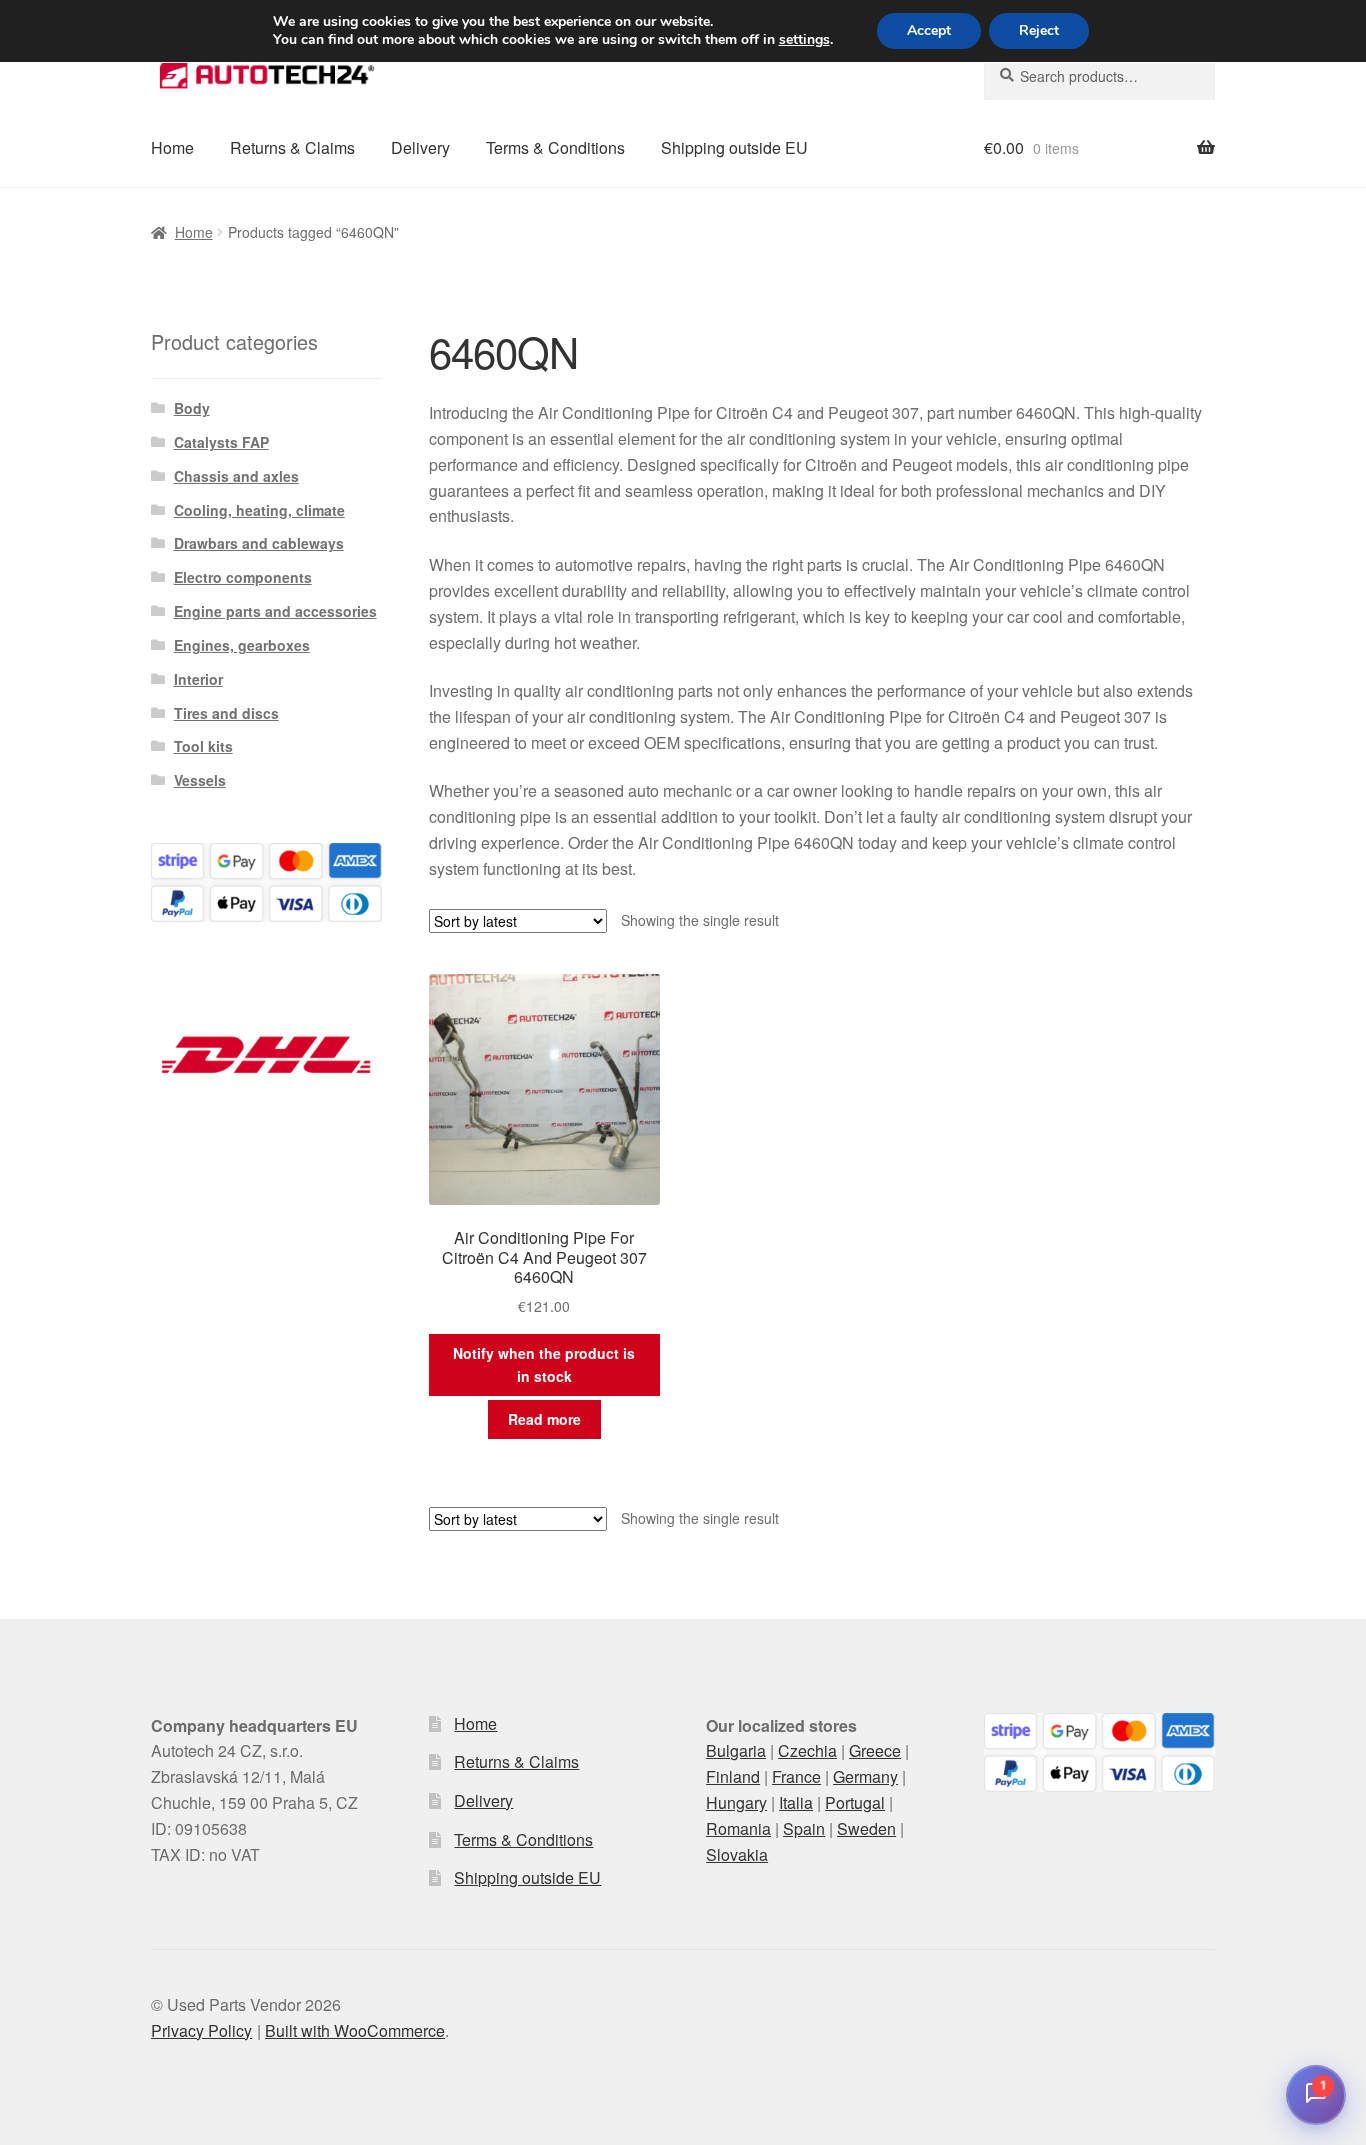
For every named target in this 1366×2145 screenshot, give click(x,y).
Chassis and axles (236, 476)
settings (804, 40)
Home (172, 147)
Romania (738, 1828)
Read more (544, 1419)
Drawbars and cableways (259, 543)
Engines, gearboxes (242, 645)
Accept (929, 30)
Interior (198, 679)
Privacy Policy (201, 2030)
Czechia (807, 1750)
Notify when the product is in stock (544, 1364)
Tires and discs (226, 713)
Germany (865, 1776)
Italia (796, 1802)
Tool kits (203, 746)
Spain (804, 1828)
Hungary (736, 1802)
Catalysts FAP (221, 442)
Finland (733, 1776)
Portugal (855, 1802)
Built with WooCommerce (355, 2030)
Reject (1039, 30)
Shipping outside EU (734, 147)
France (796, 1776)
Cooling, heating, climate (259, 510)
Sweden (866, 1828)
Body (192, 408)
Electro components (243, 577)
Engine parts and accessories (275, 611)
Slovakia (737, 1854)
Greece (875, 1750)
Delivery (420, 147)
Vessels (200, 780)
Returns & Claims (292, 147)
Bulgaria (736, 1750)
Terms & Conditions (555, 147)
